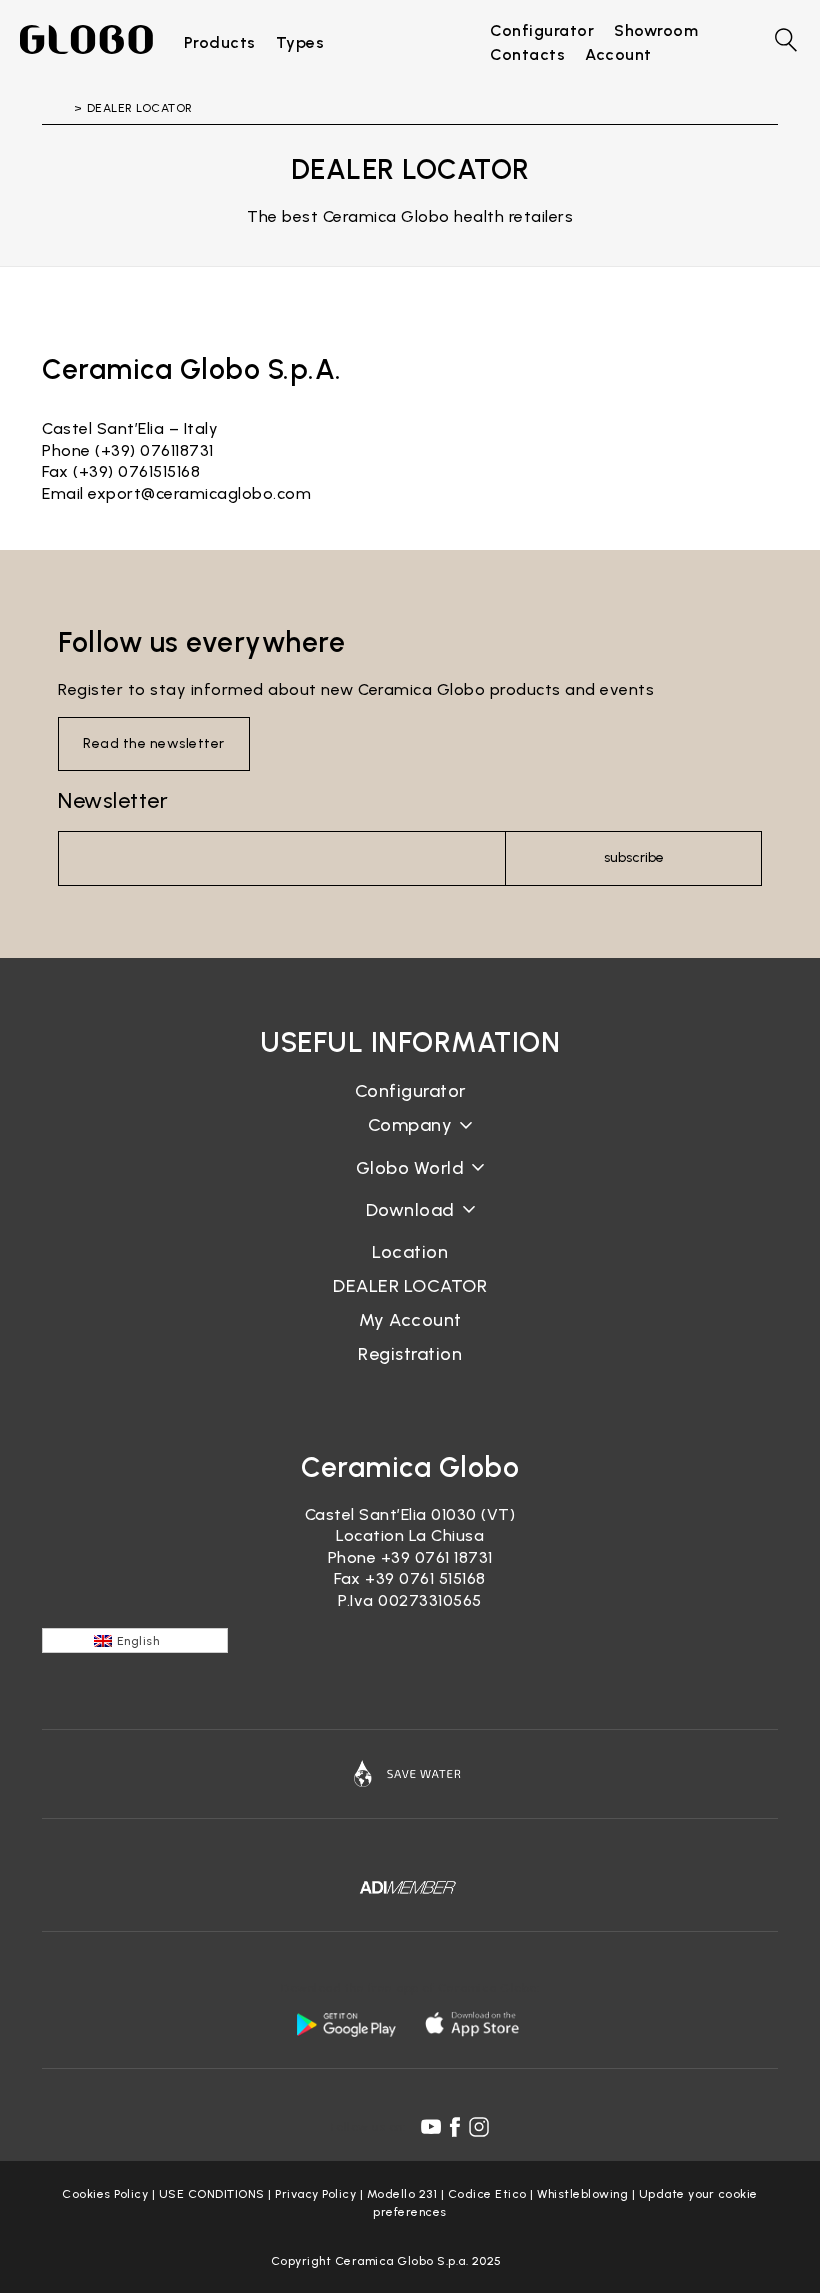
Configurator (410, 1091)
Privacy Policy (315, 2194)
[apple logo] (474, 2024)
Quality (410, 1183)
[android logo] (346, 2024)
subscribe (634, 857)
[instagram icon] (479, 2127)
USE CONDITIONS (212, 2194)
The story (410, 1141)
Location (410, 1252)
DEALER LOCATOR (410, 1286)
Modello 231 (402, 2194)
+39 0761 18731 (437, 1557)
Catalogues (410, 1225)
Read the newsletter (154, 743)
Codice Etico (487, 2194)
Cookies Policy (105, 2194)
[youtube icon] (431, 2127)
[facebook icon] (455, 2127)
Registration (410, 1354)
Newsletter (113, 800)
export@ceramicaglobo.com (199, 493)
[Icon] (410, 1774)
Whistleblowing (582, 2194)
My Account (410, 1320)
